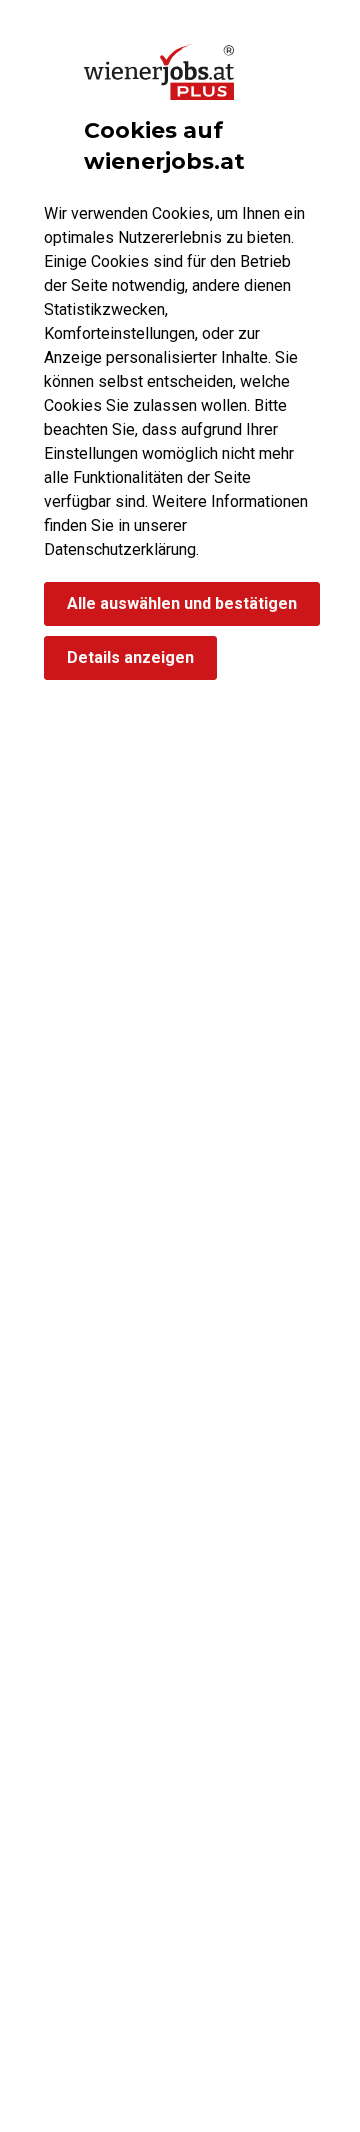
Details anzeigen (130, 657)
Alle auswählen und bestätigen (182, 603)
